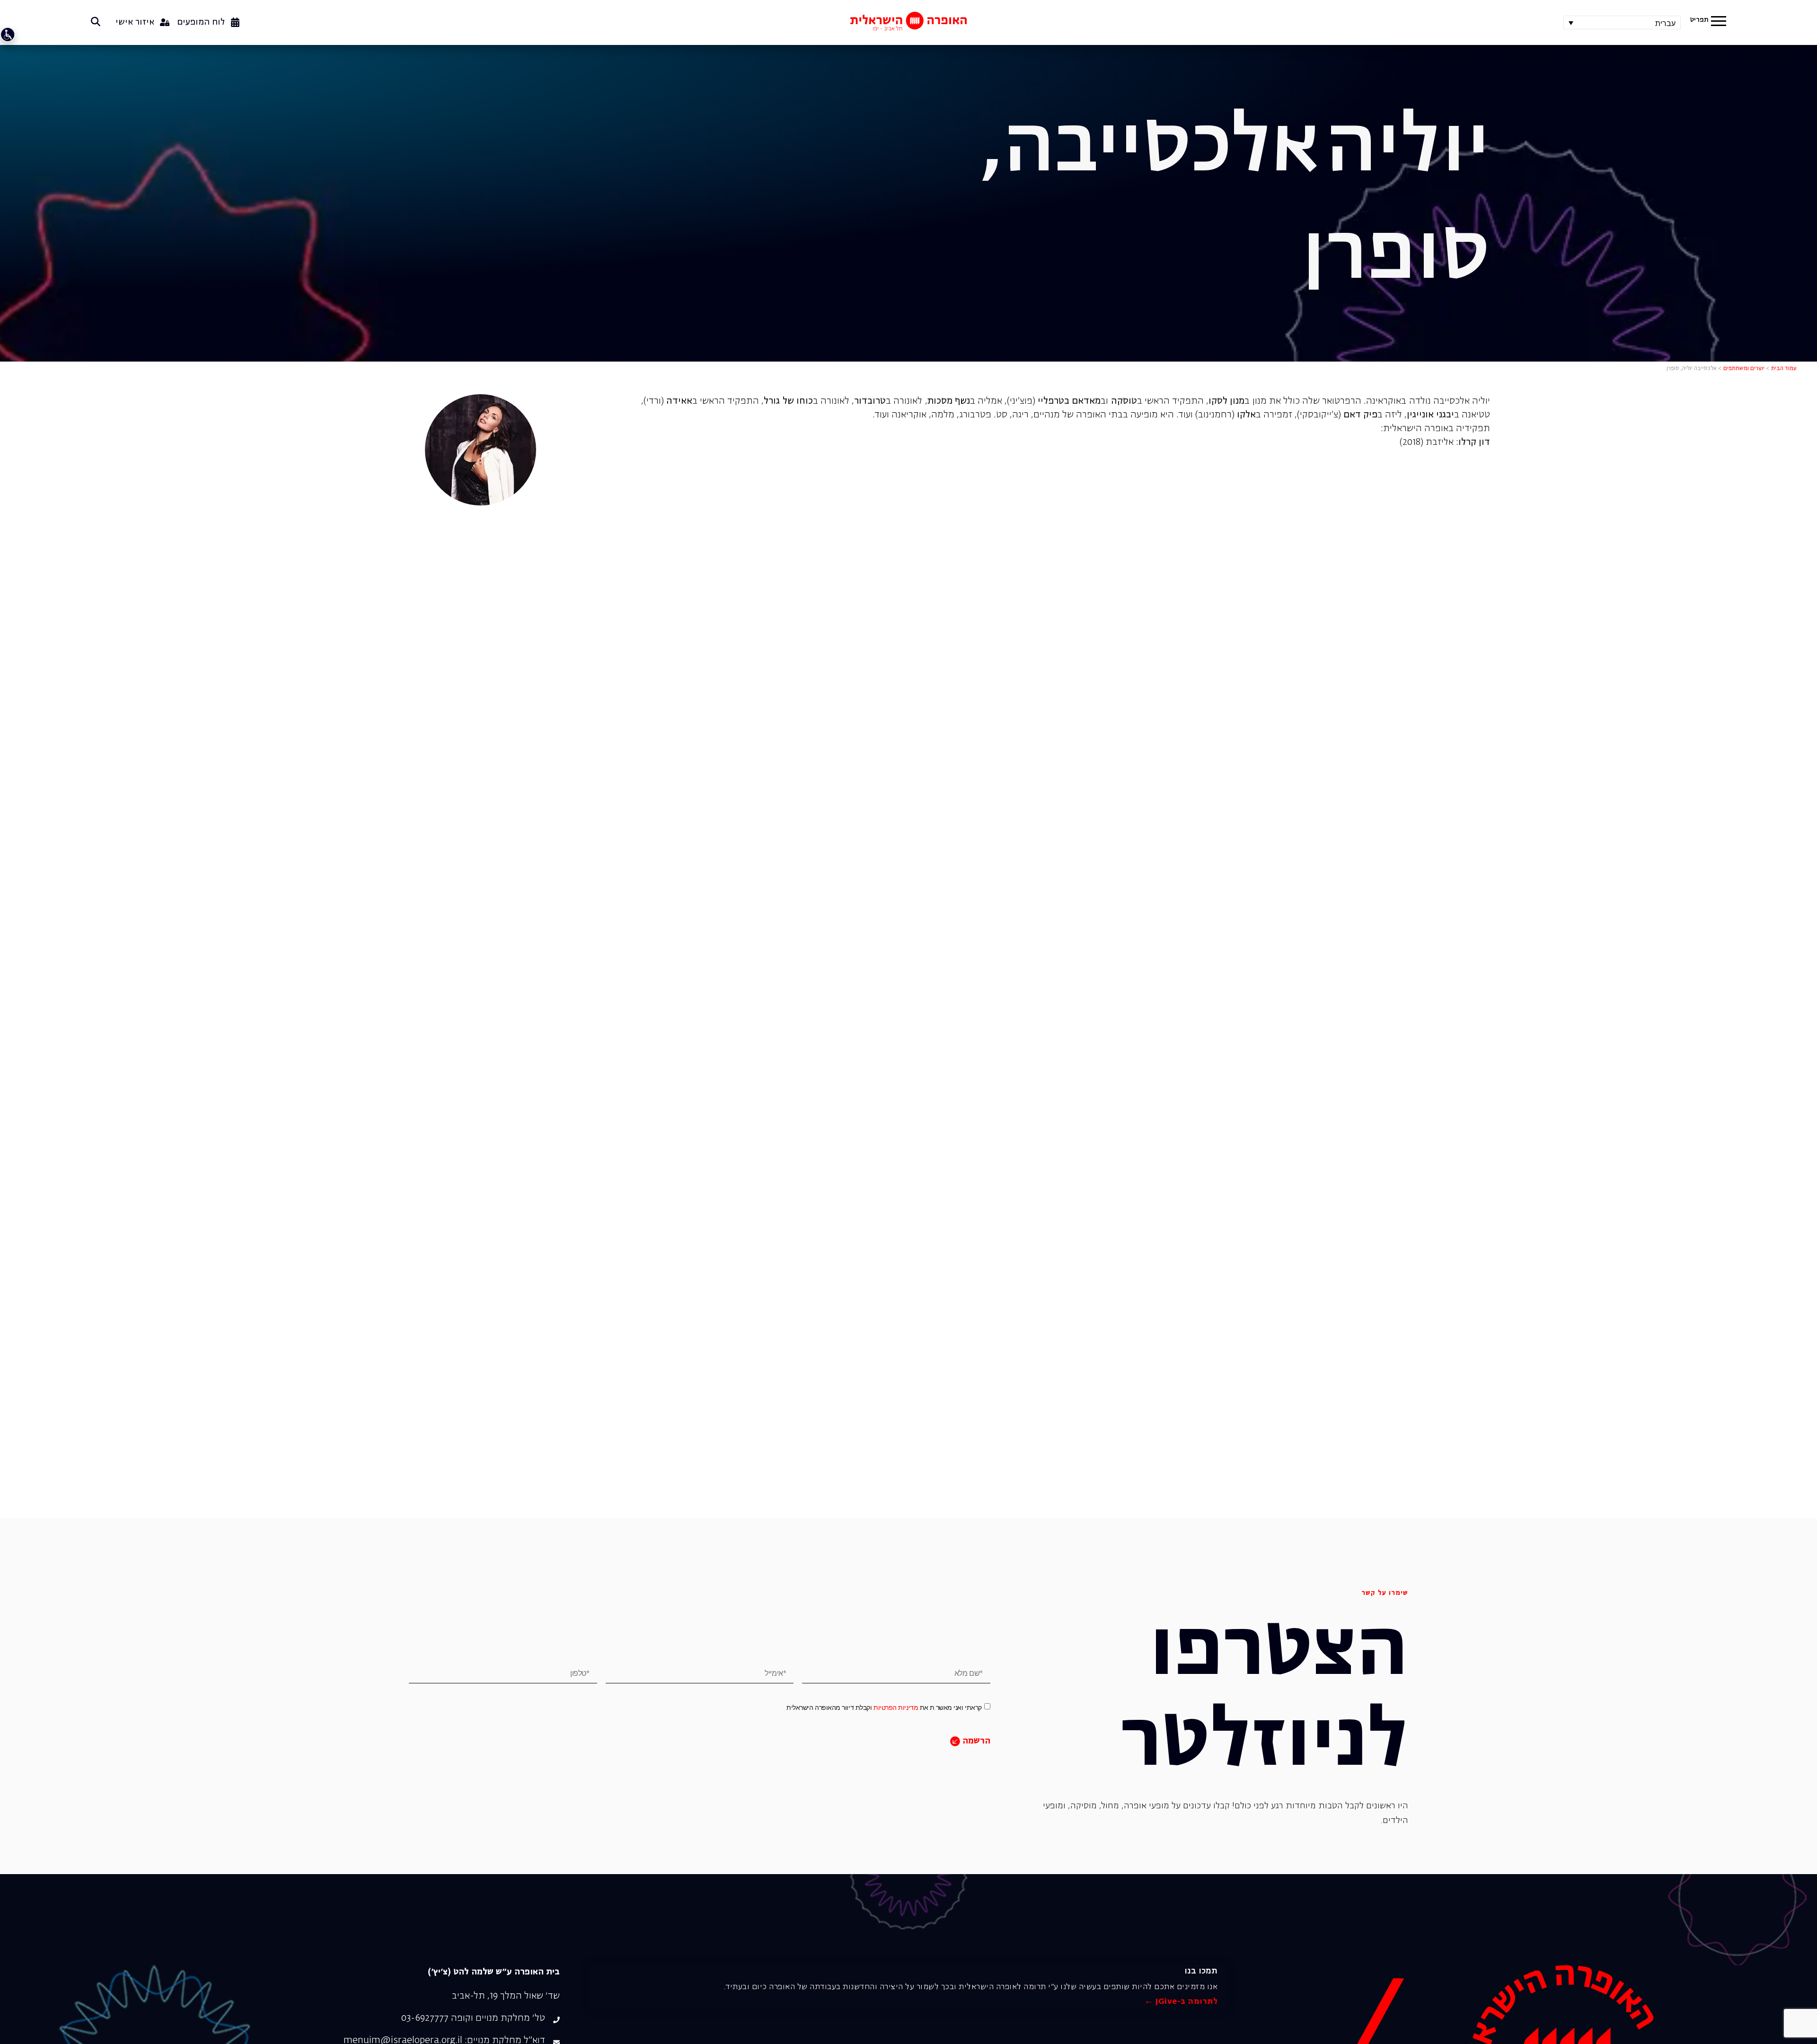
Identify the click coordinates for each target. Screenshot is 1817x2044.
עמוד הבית (1784, 369)
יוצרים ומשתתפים (1744, 369)
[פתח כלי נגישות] (8, 35)
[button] (1719, 22)
